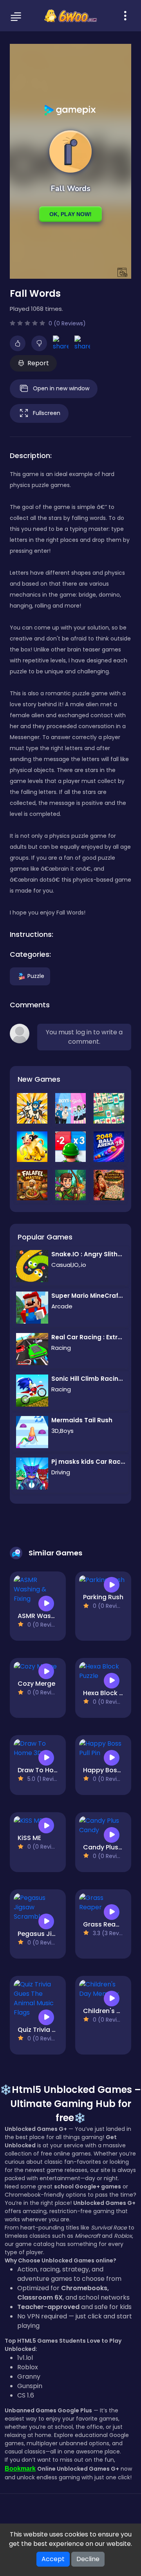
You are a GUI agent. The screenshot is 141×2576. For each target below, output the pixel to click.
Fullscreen (47, 413)
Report (38, 363)
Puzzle (36, 976)
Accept (53, 2559)
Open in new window (61, 388)
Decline (88, 2559)
